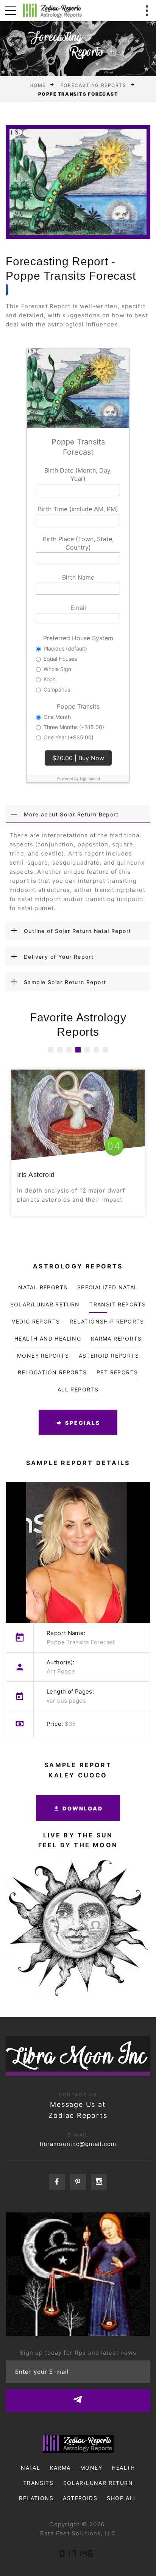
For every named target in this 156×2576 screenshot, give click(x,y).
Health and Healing (48, 1338)
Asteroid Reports (109, 1356)
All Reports (78, 1389)
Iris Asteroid (36, 1175)
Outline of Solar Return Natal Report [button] (77, 931)
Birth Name (78, 577)
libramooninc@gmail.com (78, 2144)
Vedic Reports (36, 1321)
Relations (36, 2498)
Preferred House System (78, 638)
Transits (38, 2483)
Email (78, 608)
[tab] (78, 814)
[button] (51, 1050)
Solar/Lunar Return (45, 1304)
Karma (60, 2468)
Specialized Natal (108, 1287)
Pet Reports (117, 1372)
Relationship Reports (107, 1321)
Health (123, 2468)
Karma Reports (116, 1338)
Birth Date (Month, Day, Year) (78, 474)
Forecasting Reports (94, 85)
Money (91, 2468)
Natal (30, 2468)
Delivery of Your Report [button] (59, 957)
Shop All (122, 2498)
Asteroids (80, 2498)
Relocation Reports (52, 1372)
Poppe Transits (78, 706)
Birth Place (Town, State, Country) (78, 543)
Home (37, 85)
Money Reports (43, 1356)
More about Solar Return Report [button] (71, 814)
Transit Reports (118, 1304)
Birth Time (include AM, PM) (78, 509)
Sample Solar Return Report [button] (65, 982)
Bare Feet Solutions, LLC (78, 2533)
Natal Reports (43, 1287)
